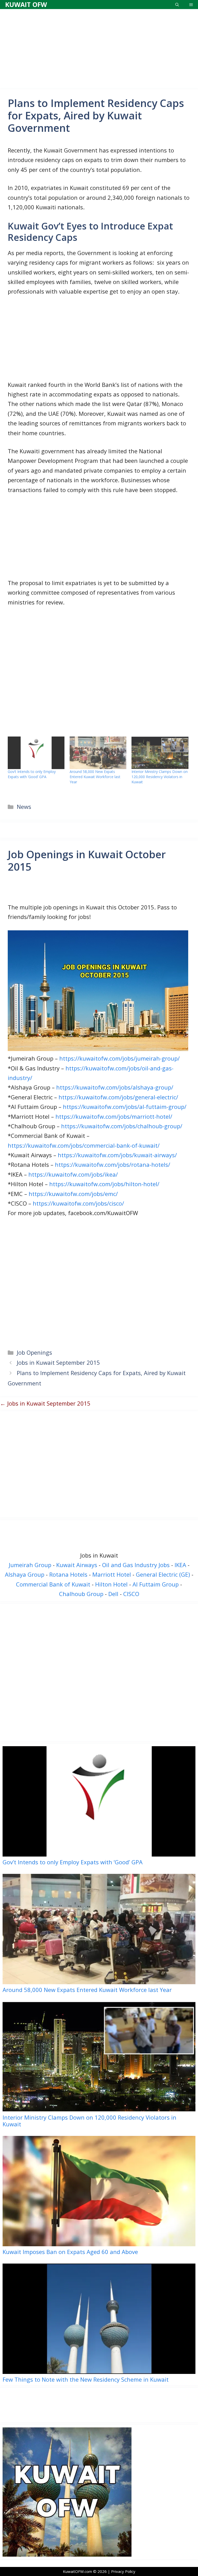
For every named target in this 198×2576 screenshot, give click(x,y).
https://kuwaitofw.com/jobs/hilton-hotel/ (104, 1184)
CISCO (131, 1594)
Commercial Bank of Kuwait (53, 1584)
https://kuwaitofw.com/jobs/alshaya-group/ (115, 1087)
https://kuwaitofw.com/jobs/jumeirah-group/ (119, 1058)
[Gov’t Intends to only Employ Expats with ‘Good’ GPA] (36, 753)
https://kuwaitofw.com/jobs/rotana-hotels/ (113, 1164)
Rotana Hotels (68, 1574)
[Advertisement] (99, 48)
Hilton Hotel (111, 1584)
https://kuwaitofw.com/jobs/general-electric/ (118, 1097)
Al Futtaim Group (156, 1584)
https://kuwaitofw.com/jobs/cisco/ (78, 1203)
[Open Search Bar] (177, 5)
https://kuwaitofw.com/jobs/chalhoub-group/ (122, 1126)
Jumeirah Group (30, 1565)
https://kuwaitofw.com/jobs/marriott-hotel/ (114, 1116)
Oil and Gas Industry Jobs (136, 1565)
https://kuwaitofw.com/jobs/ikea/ (73, 1174)
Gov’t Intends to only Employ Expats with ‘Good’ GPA (32, 774)
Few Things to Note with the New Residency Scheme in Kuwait (86, 2379)
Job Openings (34, 1352)
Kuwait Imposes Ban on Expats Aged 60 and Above (70, 2251)
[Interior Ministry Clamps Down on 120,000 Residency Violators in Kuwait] (160, 753)
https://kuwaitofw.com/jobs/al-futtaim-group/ (125, 1107)
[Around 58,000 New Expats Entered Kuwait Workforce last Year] (98, 753)
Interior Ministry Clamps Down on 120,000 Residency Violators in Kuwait (160, 777)
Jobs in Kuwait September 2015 (58, 1362)
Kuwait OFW (26, 4)
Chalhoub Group (81, 1594)
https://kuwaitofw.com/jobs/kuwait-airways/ (117, 1155)
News (24, 807)
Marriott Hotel (112, 1574)
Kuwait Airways (77, 1565)
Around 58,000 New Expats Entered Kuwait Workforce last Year (95, 777)
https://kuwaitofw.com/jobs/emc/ (73, 1194)
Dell (113, 1594)
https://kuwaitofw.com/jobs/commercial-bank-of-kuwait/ (84, 1145)
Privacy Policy (123, 2571)
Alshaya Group (25, 1574)
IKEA (180, 1565)
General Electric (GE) (163, 1574)
